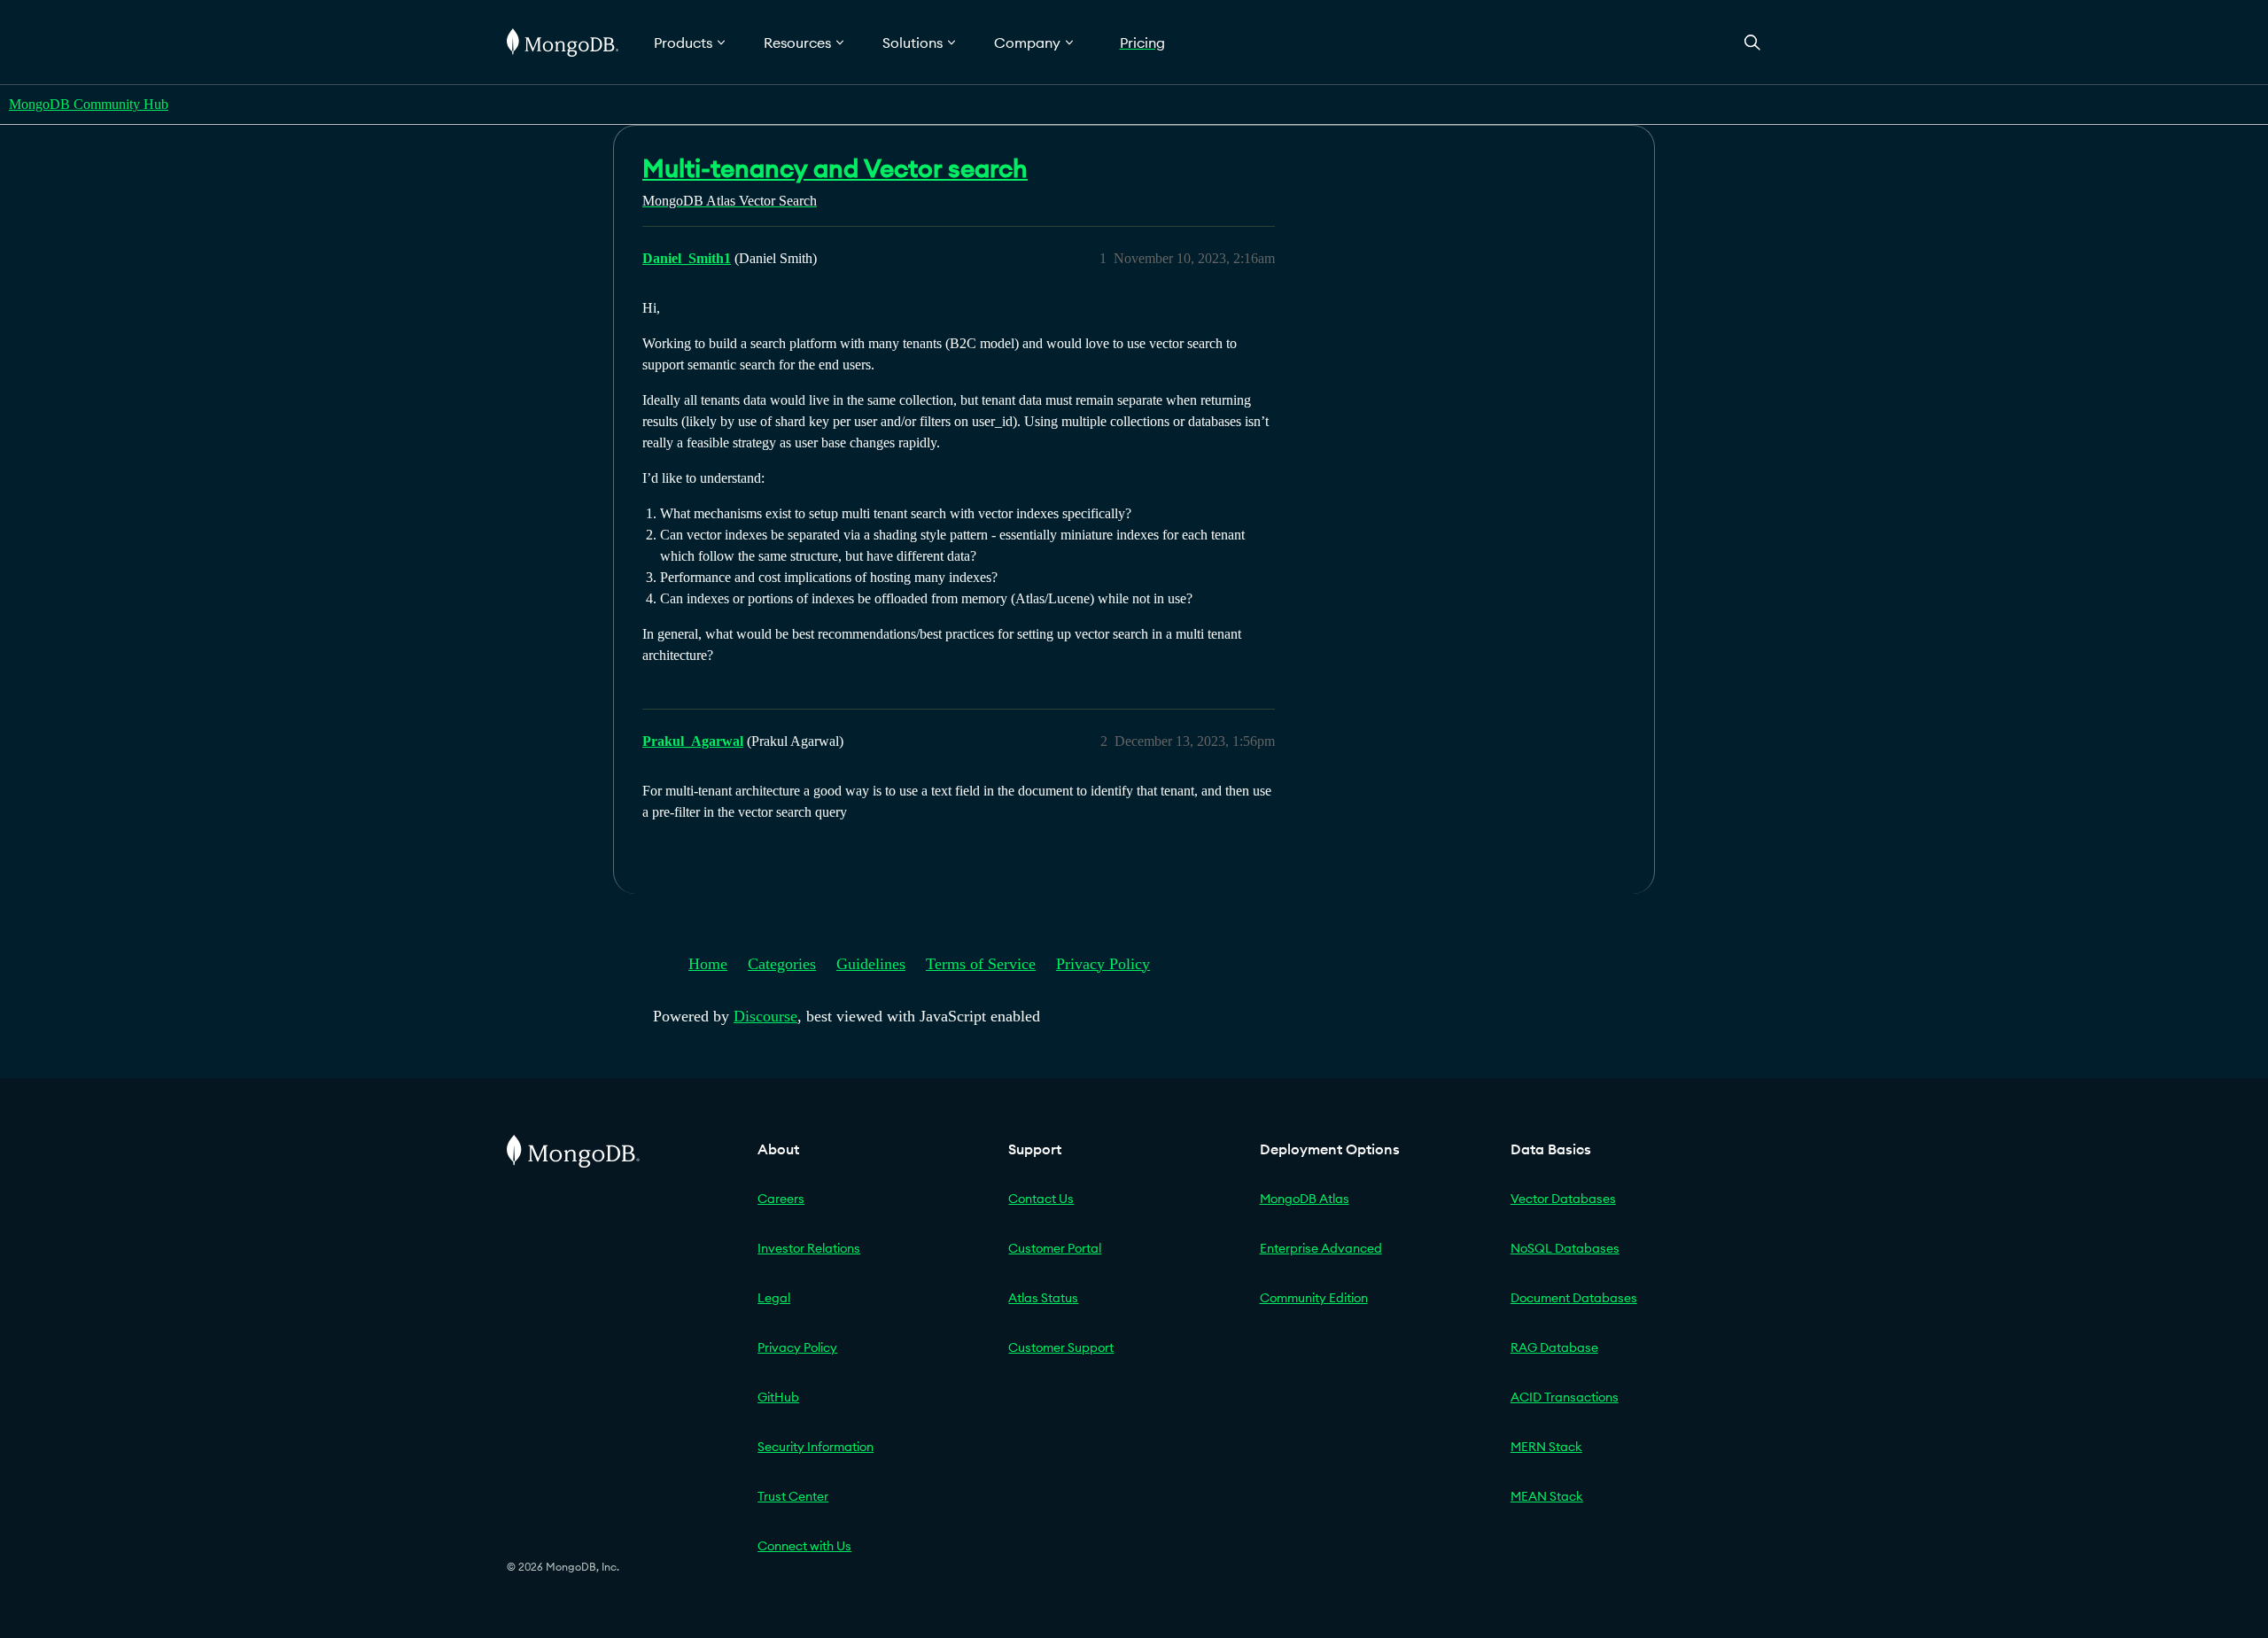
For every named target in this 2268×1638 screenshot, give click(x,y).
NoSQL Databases (1565, 1248)
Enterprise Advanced (1321, 1248)
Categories (782, 964)
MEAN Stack (1547, 1496)
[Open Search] (1752, 42)
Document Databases (1574, 1298)
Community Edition (1314, 1298)
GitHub (778, 1397)
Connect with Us (804, 1546)
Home (708, 964)
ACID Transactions (1565, 1397)
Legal (774, 1298)
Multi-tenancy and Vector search (835, 168)
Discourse (765, 1016)
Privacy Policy (1103, 964)
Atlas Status (1043, 1298)
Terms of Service (981, 964)
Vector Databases (1563, 1199)
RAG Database (1554, 1347)
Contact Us (1041, 1199)
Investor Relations (809, 1248)
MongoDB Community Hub (89, 104)
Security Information (816, 1447)
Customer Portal (1055, 1248)
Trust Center (793, 1496)
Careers (781, 1199)
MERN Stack (1546, 1447)
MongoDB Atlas (1305, 1199)
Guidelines (871, 964)
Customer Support (1061, 1347)
